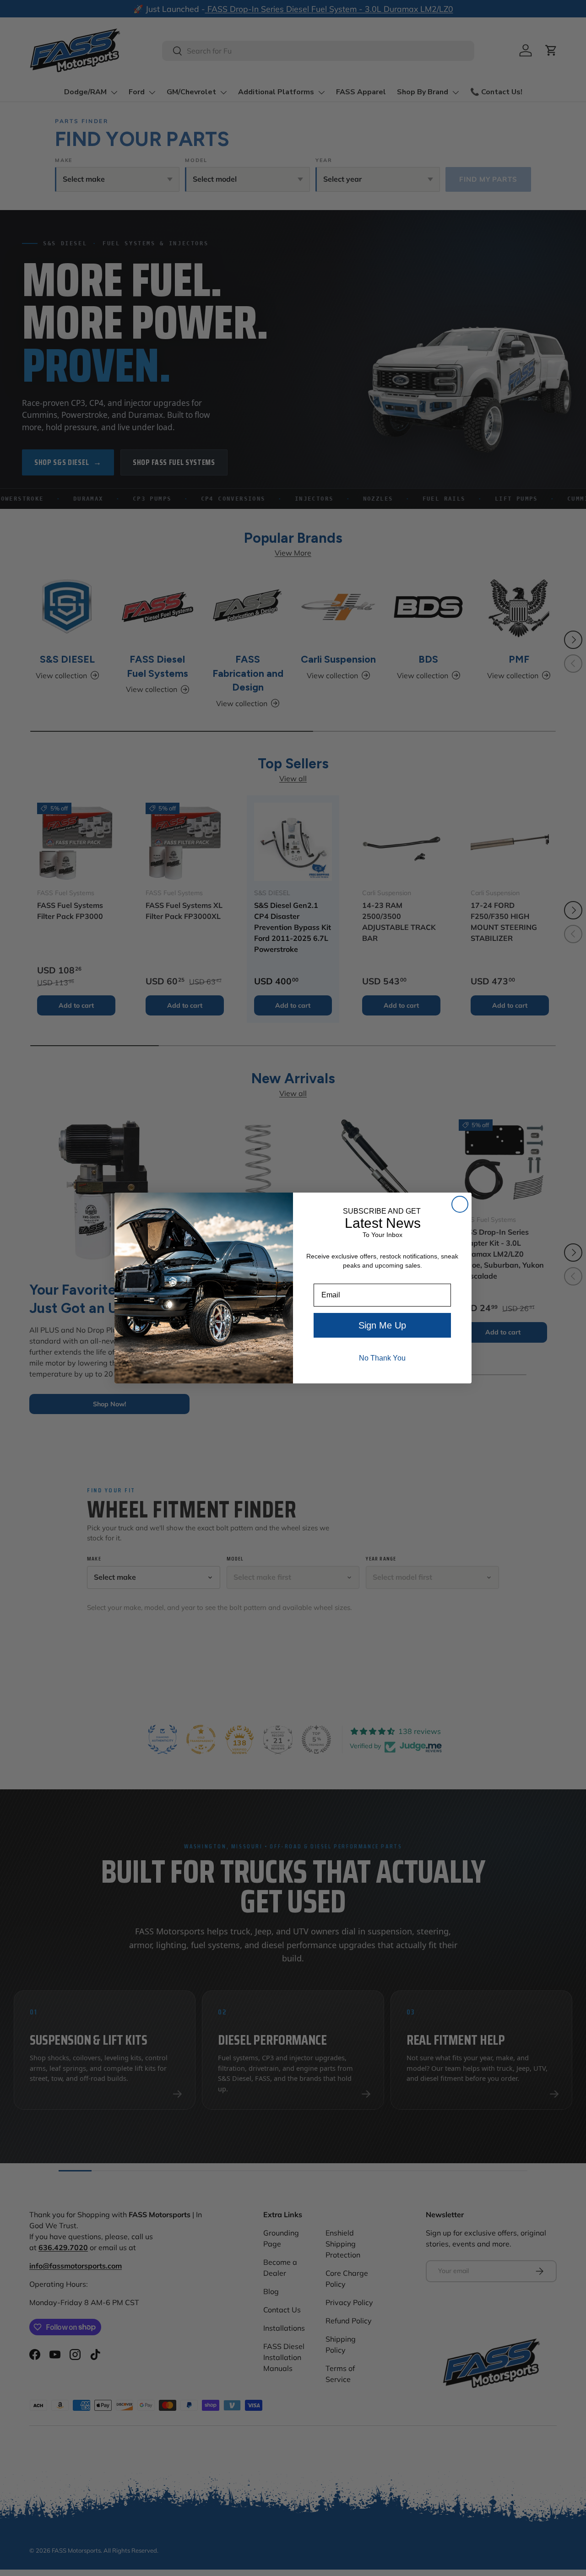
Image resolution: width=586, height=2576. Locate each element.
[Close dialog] (460, 1204)
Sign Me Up (382, 1325)
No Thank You (382, 1358)
